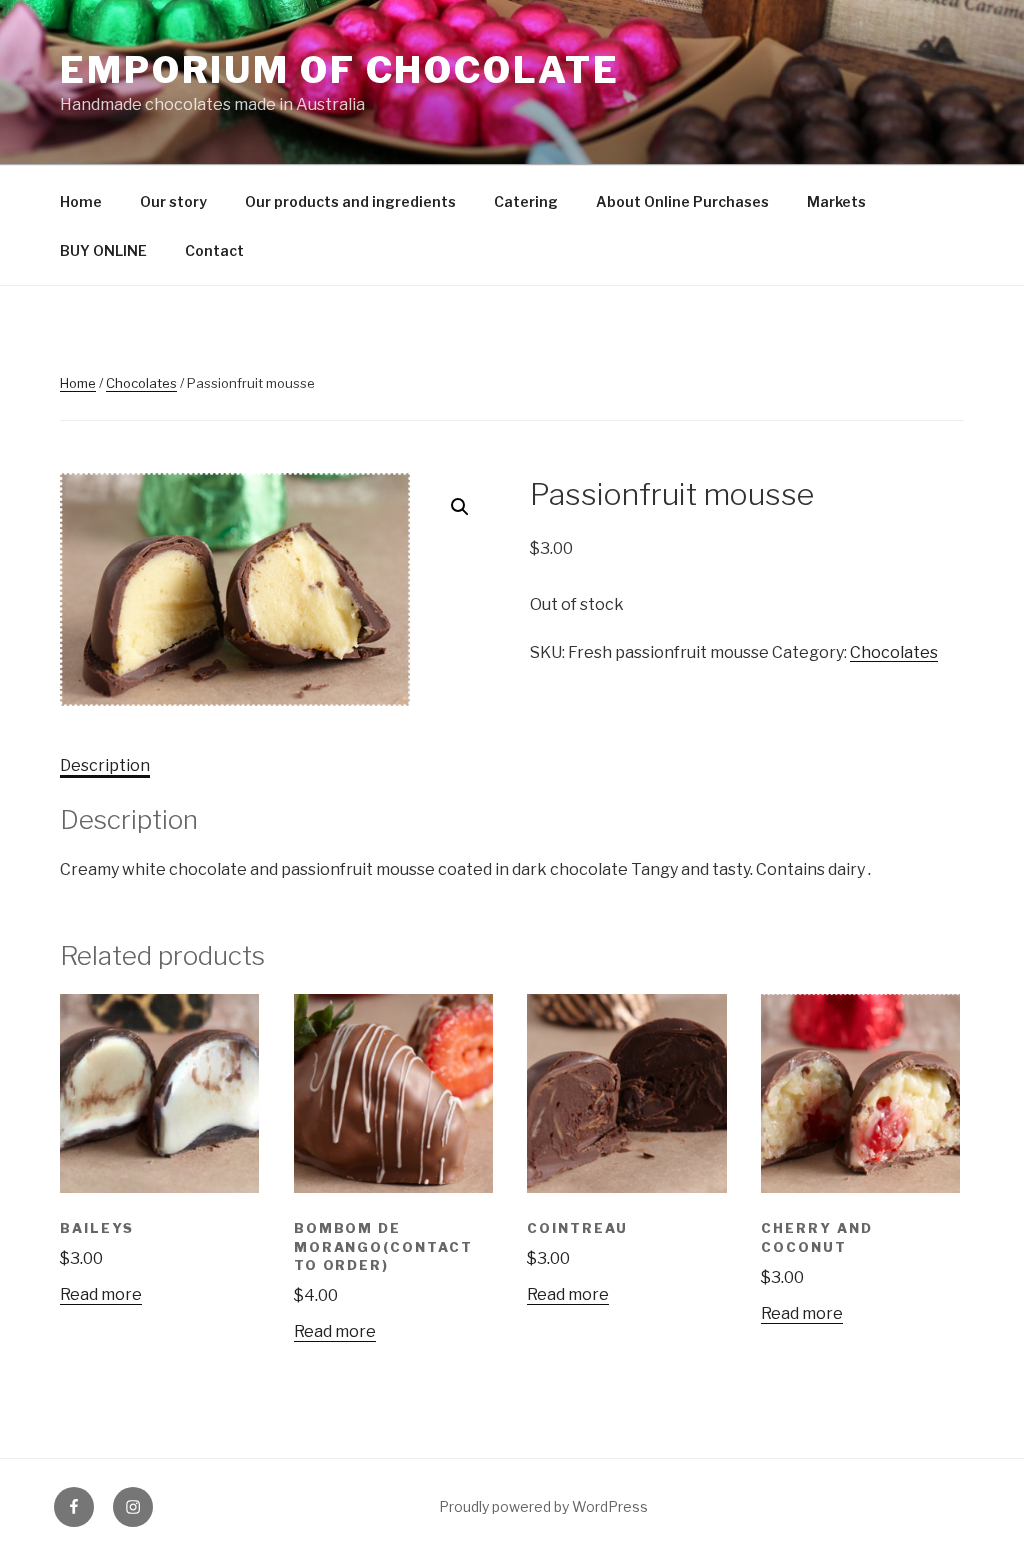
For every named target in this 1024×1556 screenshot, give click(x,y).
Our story (173, 201)
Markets (836, 201)
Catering (526, 201)
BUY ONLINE (103, 250)
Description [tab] (105, 765)
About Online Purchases (682, 201)
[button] (460, 507)
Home (81, 201)
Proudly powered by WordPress (543, 1506)
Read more (101, 1294)
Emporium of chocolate (339, 70)
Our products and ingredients (350, 201)
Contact (214, 250)
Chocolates (141, 383)
